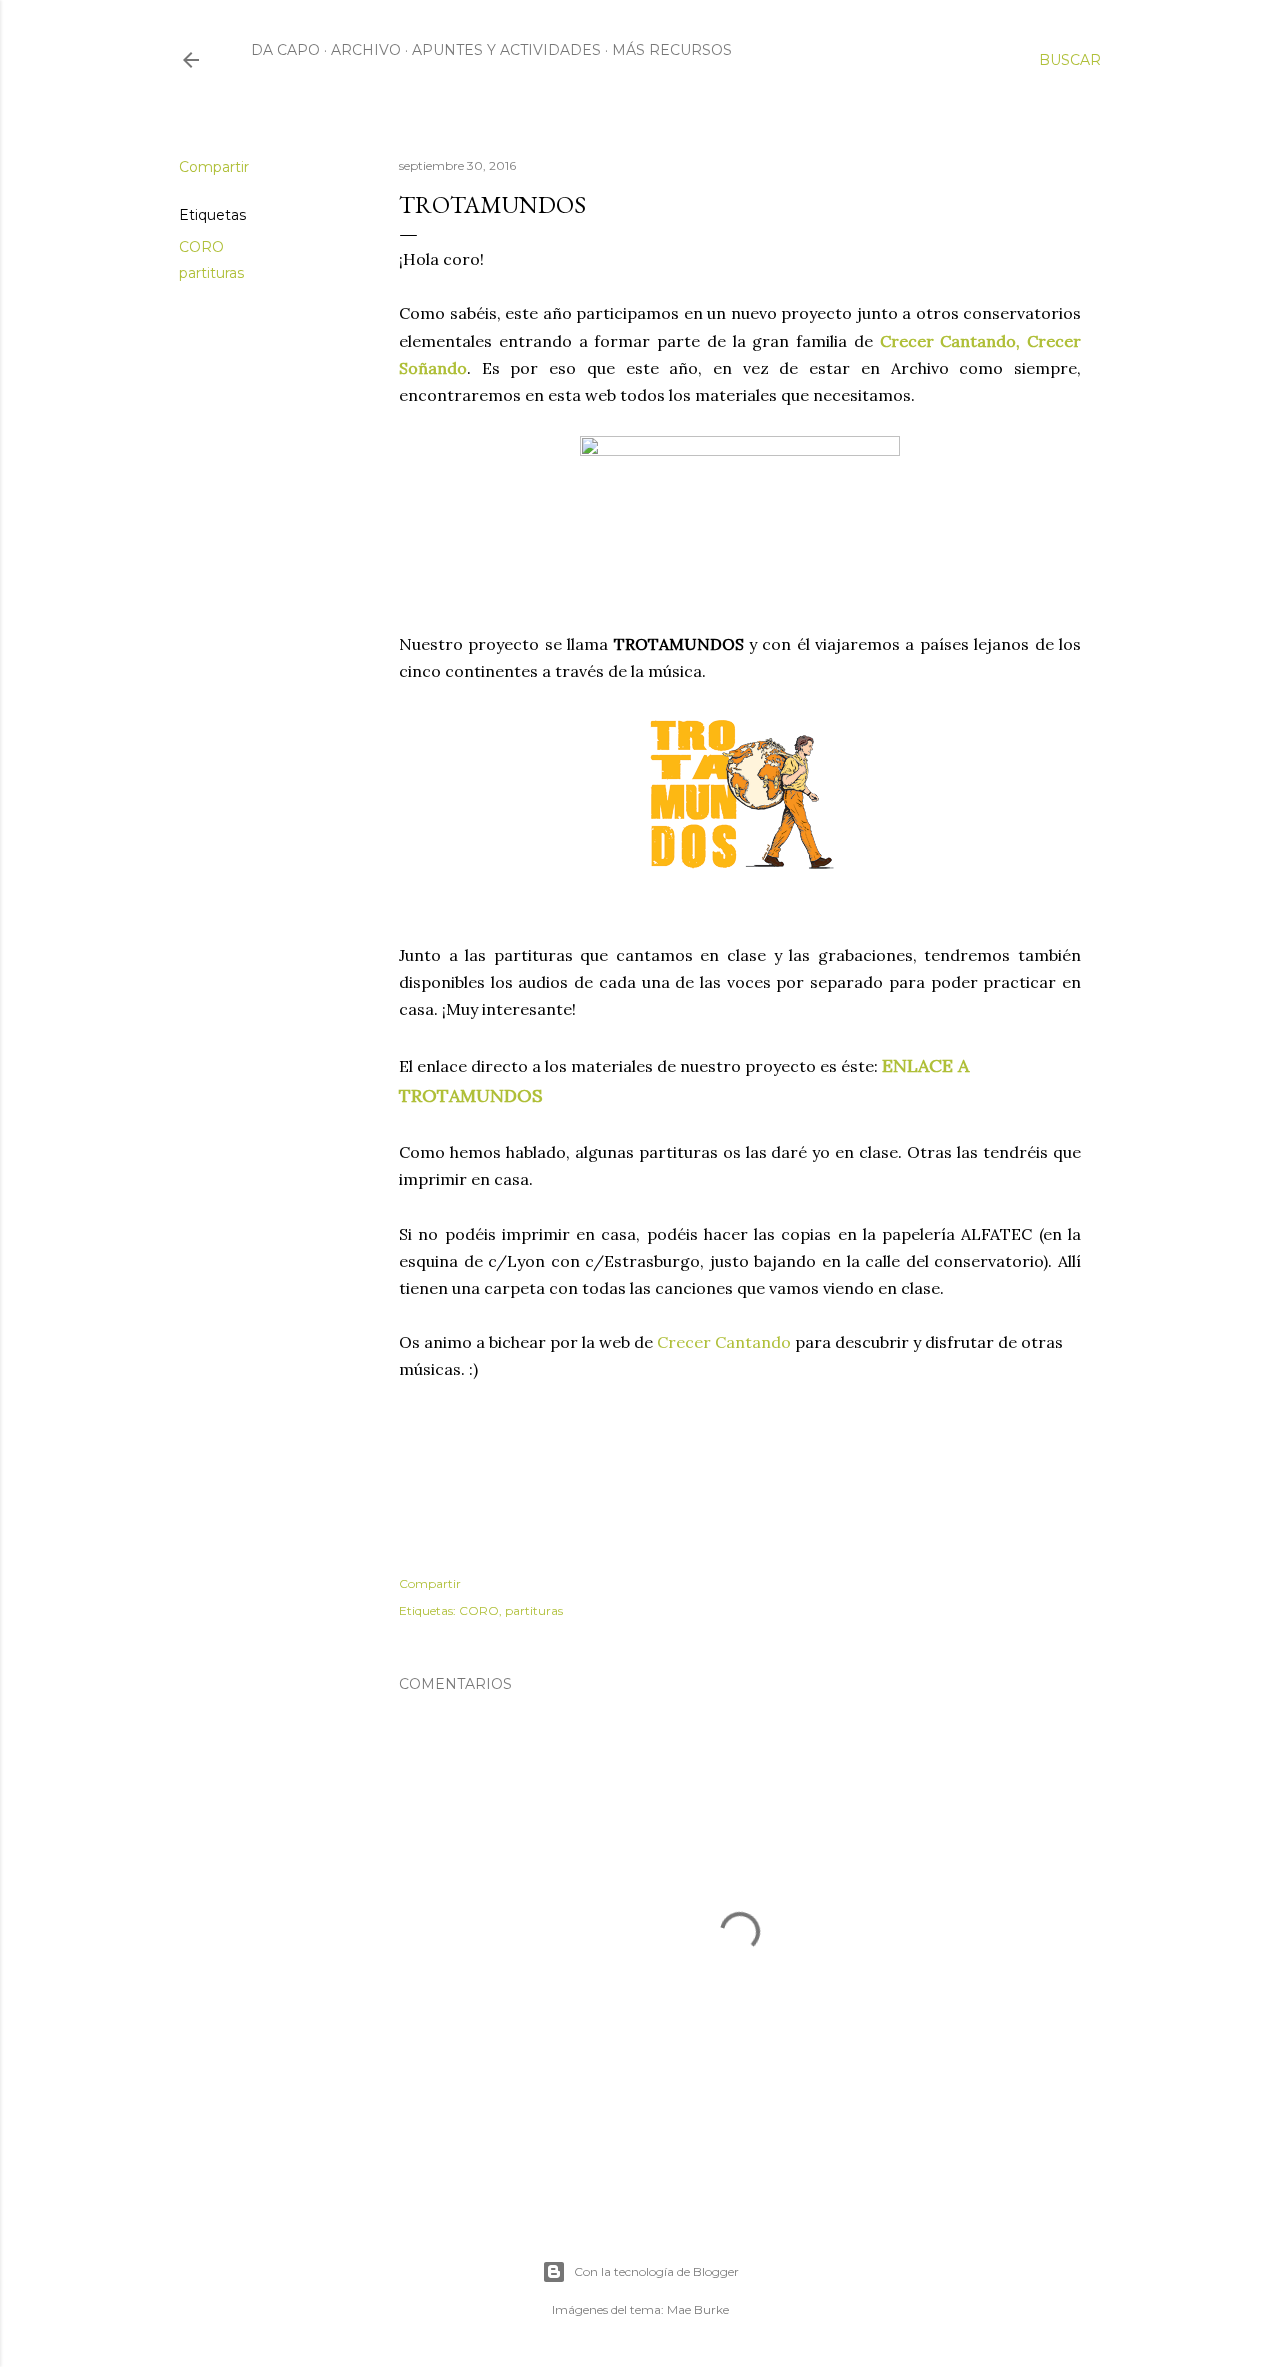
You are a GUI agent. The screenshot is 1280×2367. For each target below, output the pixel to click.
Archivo (366, 50)
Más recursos (672, 50)
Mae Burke (698, 2309)
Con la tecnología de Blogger (656, 2271)
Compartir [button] (214, 167)
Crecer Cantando (724, 1342)
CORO (201, 247)
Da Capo (285, 50)
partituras (211, 273)
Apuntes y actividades (506, 50)
